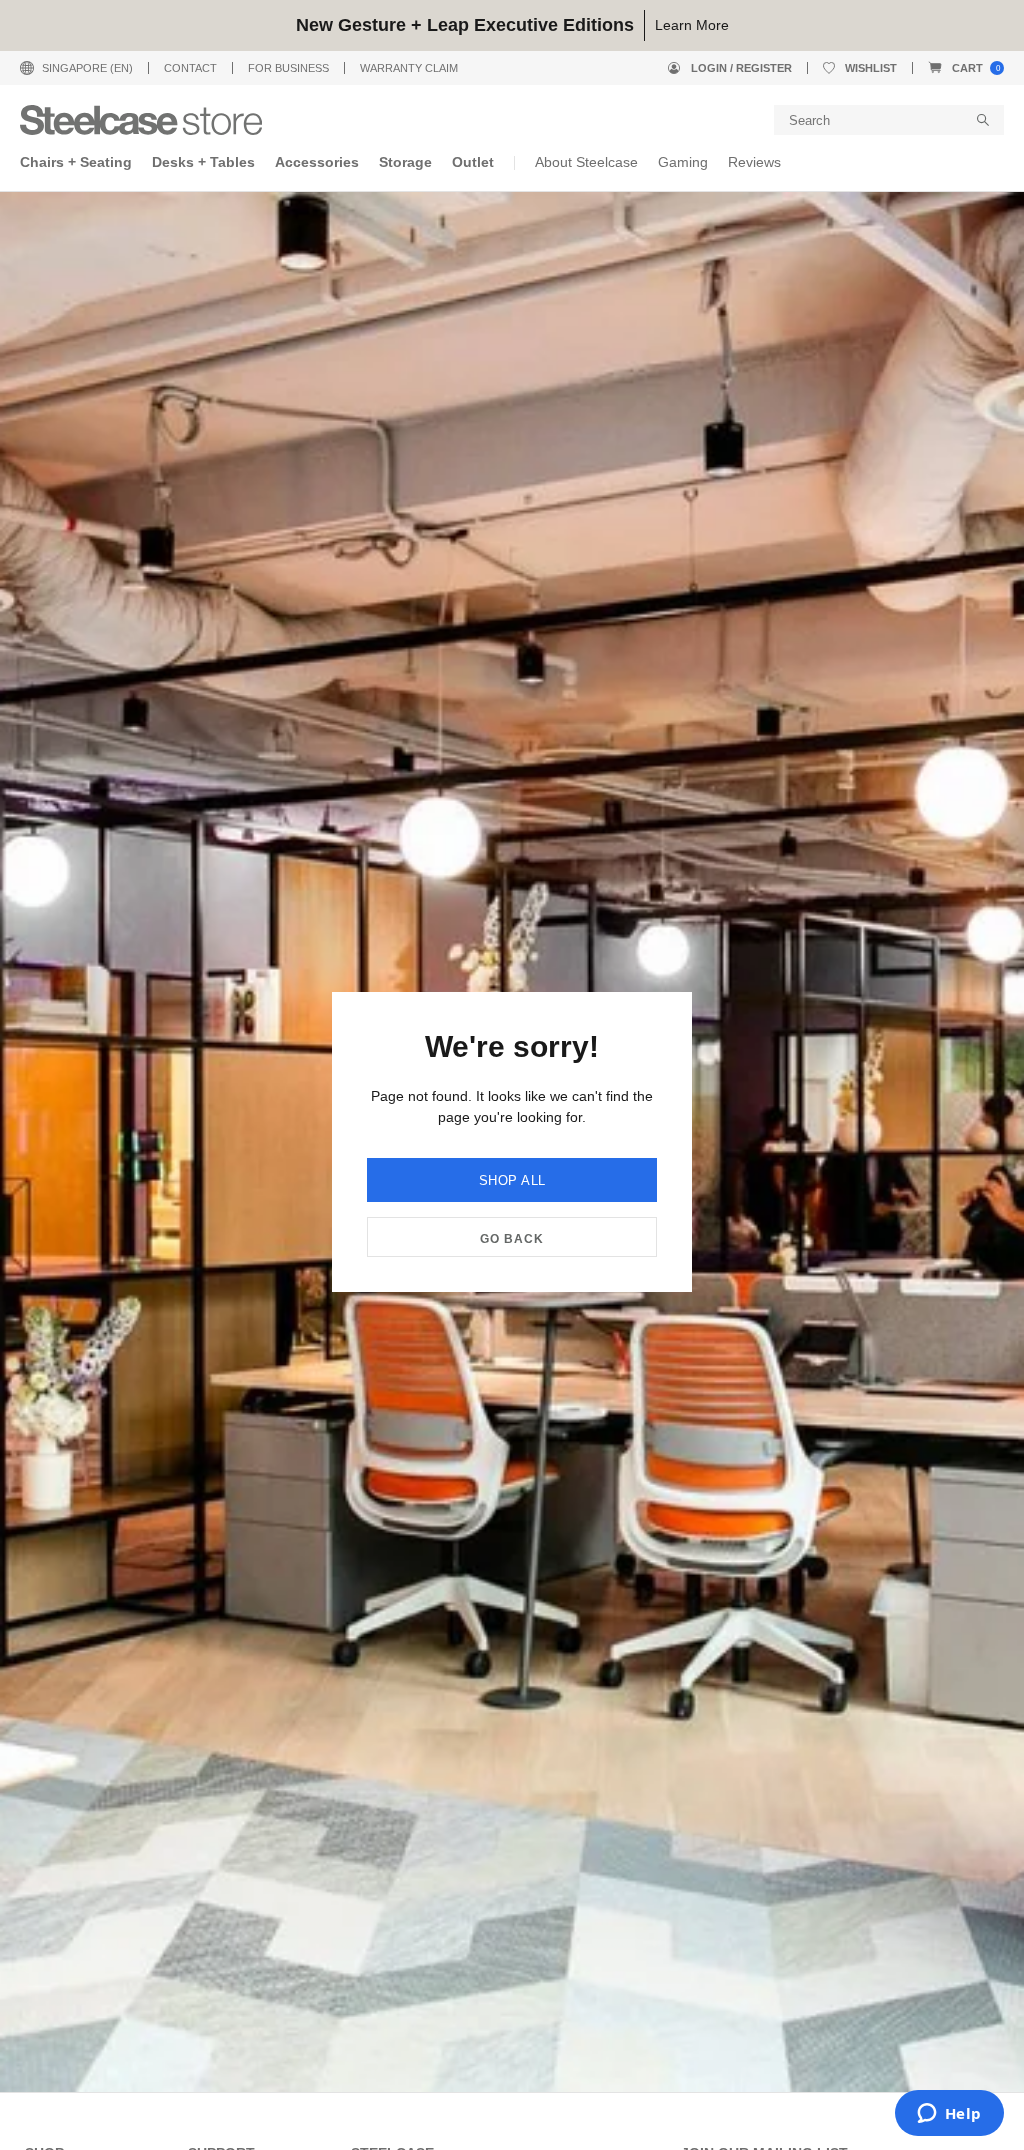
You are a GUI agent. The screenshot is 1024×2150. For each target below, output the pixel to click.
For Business (288, 68)
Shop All (512, 1180)
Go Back (512, 1239)
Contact (190, 68)
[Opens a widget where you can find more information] (949, 2115)
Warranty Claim (409, 68)
